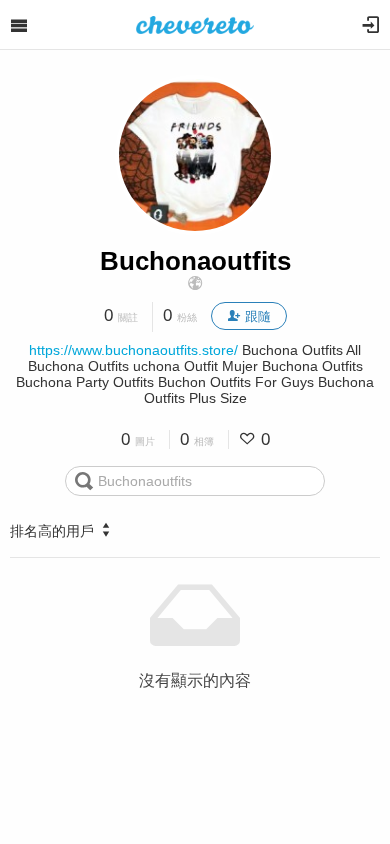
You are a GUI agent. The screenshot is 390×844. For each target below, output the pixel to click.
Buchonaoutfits (195, 261)
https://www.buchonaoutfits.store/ (133, 350)
